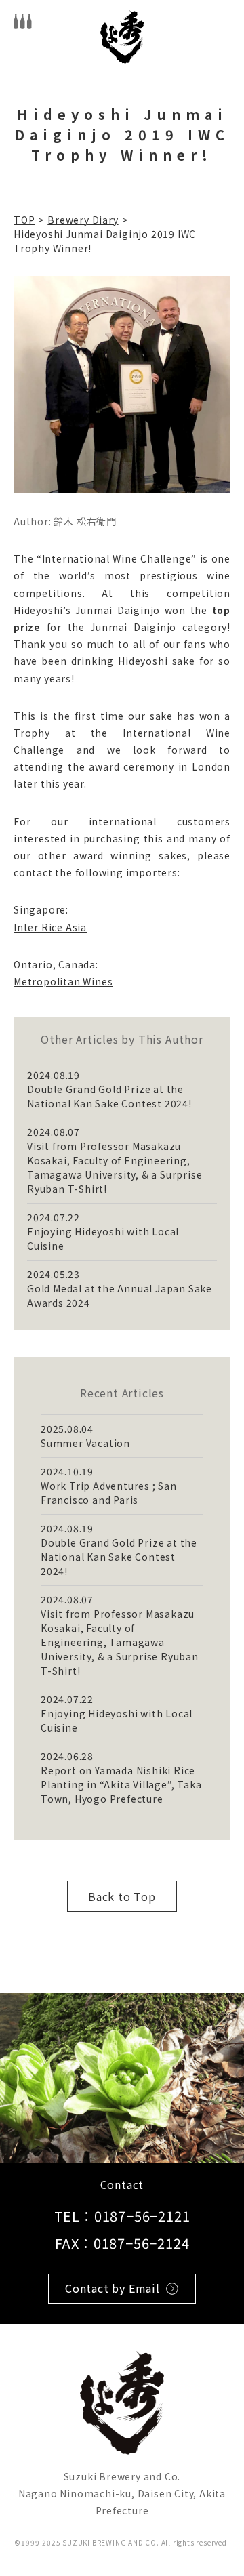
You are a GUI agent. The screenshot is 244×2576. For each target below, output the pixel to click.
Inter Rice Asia (50, 927)
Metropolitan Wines (63, 981)
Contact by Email (113, 2288)
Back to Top (122, 1896)
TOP (24, 220)
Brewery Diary (83, 220)
